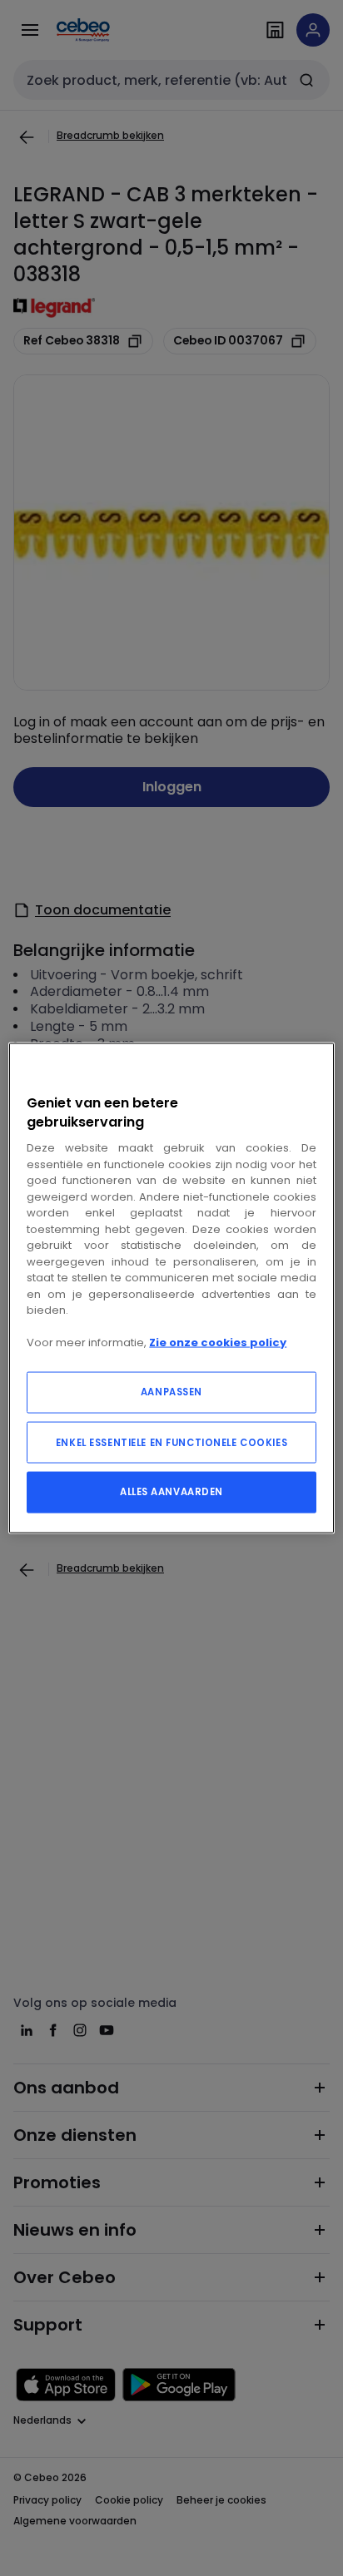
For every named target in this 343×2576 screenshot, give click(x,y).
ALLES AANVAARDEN (171, 1491)
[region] (171, 1288)
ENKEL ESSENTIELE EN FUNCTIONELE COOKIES (171, 1442)
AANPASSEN (171, 1391)
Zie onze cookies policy (218, 1342)
